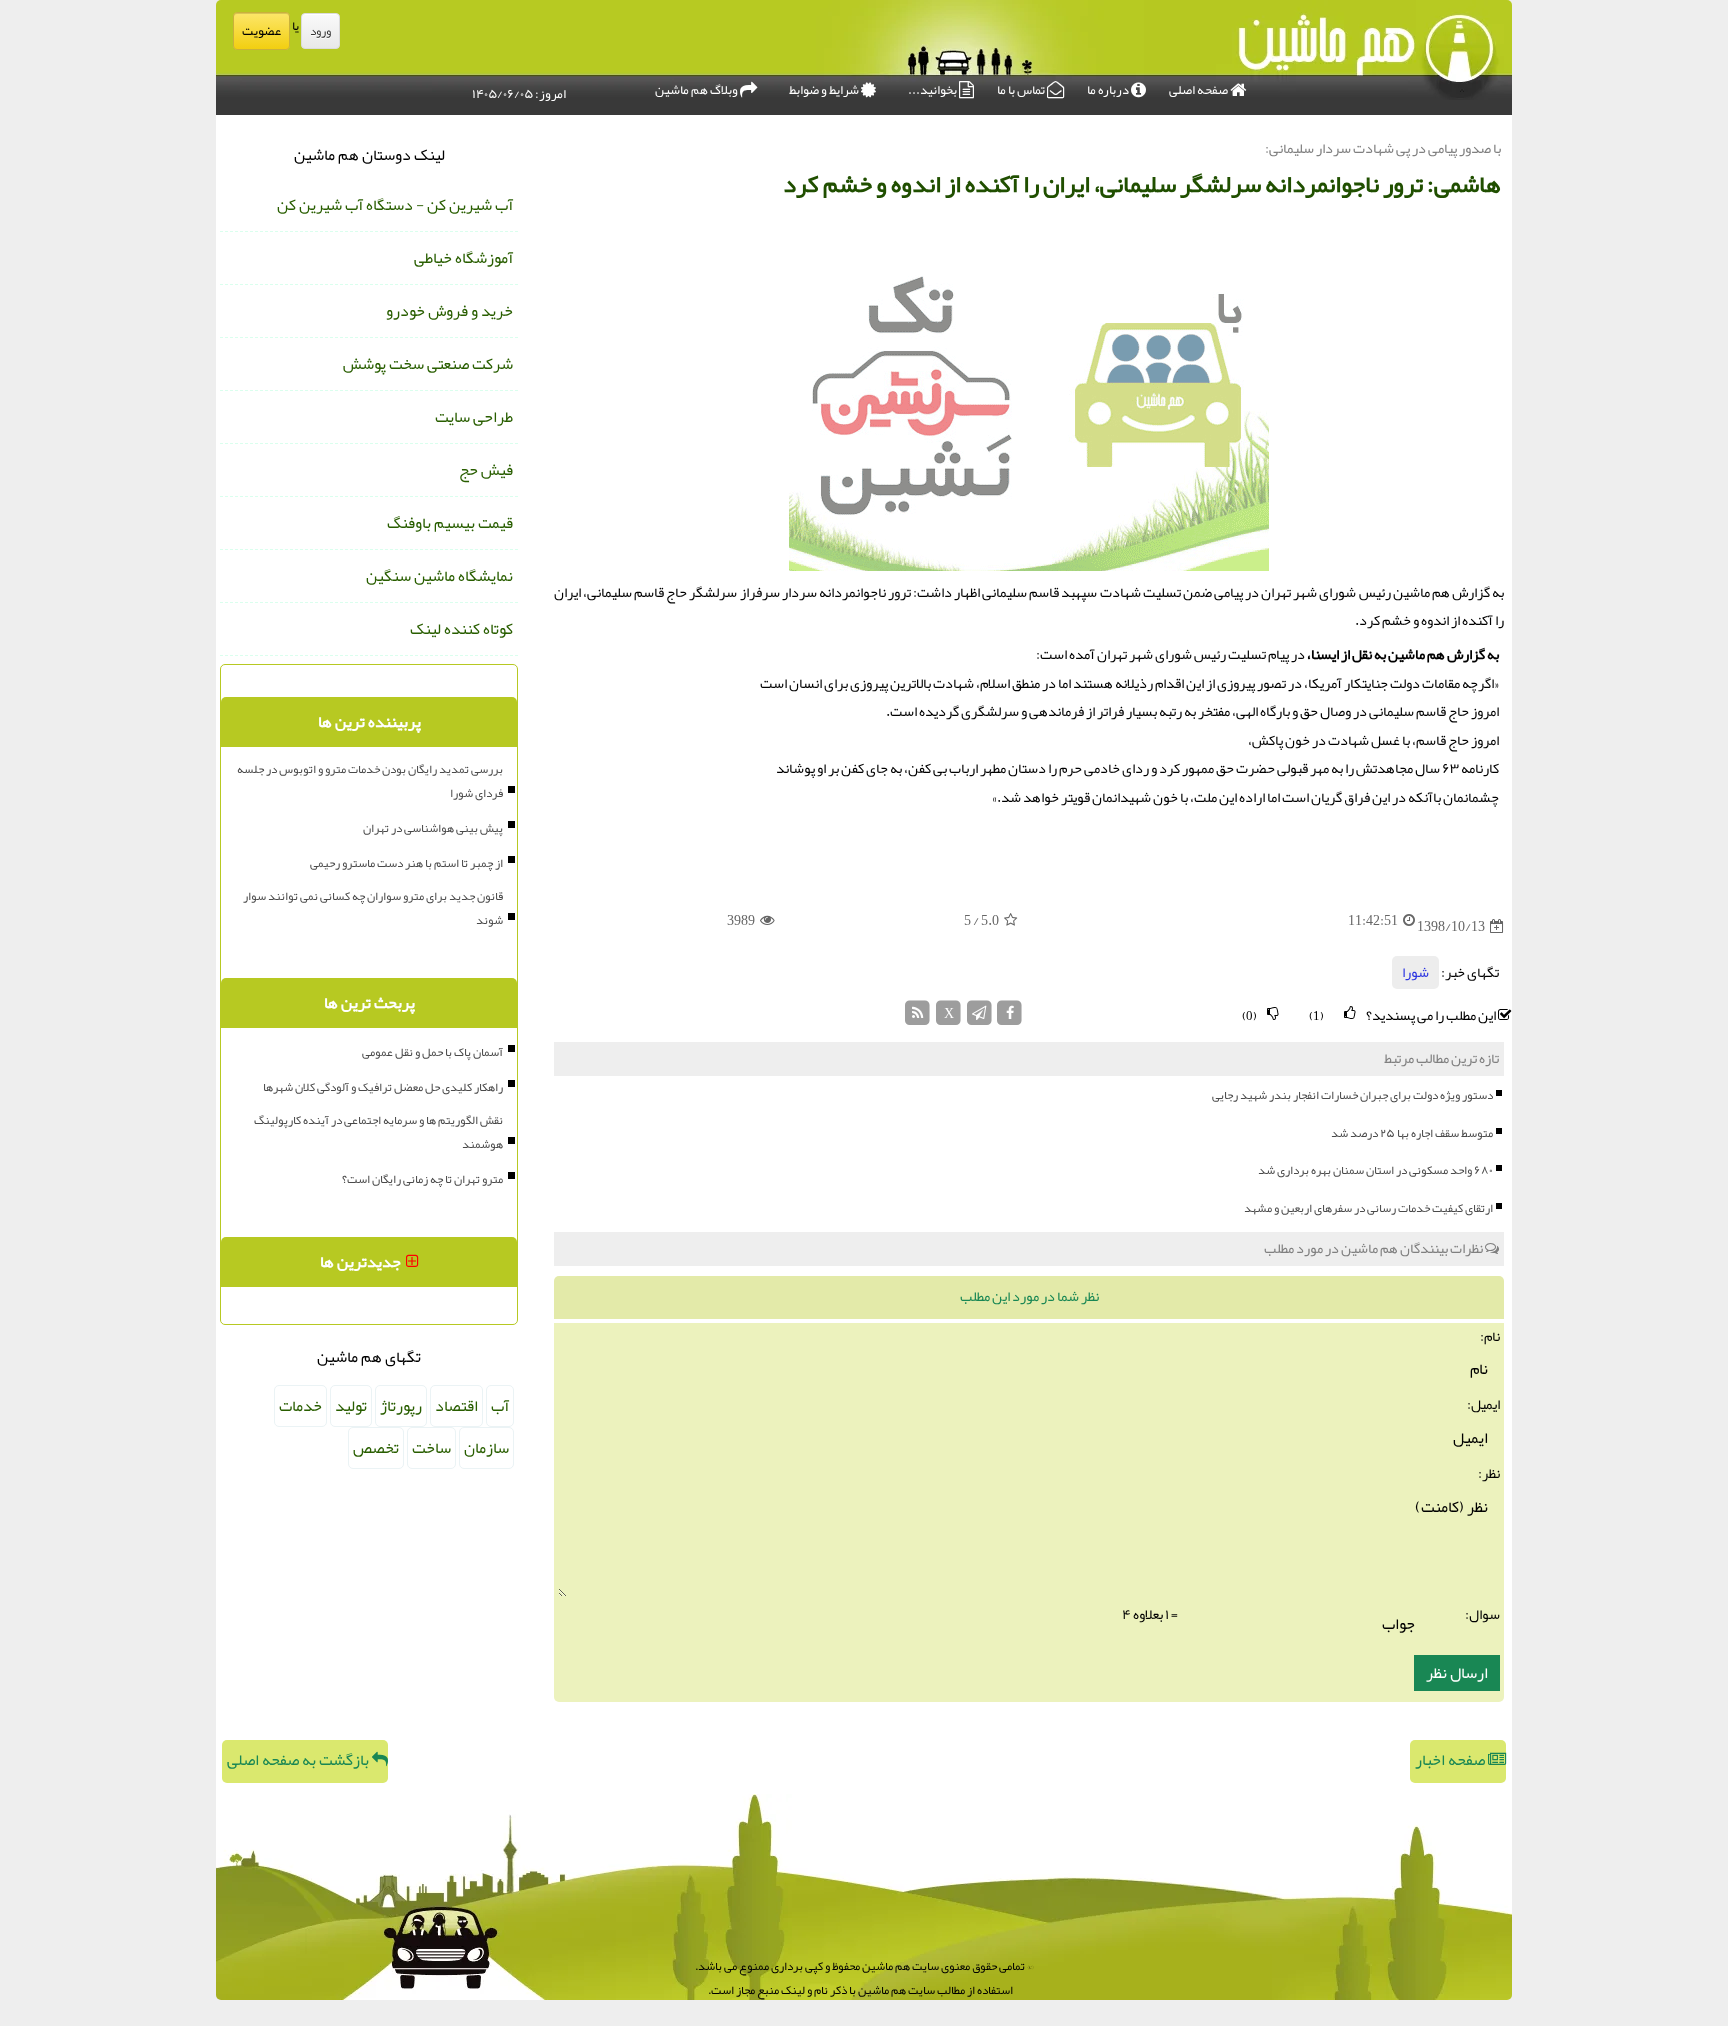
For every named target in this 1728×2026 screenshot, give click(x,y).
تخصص (376, 1448)
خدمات (300, 1406)
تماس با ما (1022, 90)
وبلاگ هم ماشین (697, 90)
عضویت (261, 31)
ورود (320, 31)
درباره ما (1109, 90)
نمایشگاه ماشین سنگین (439, 576)
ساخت (431, 1448)
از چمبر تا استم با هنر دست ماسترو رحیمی (406, 863)
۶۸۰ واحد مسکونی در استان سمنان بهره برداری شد (1375, 1170)
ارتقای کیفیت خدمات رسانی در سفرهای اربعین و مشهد (1368, 1208)
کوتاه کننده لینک (461, 629)
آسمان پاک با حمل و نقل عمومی (432, 1052)
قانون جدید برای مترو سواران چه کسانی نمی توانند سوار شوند (373, 908)
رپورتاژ (401, 1406)
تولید (351, 1406)
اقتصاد (456, 1406)
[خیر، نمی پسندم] (1273, 1013)
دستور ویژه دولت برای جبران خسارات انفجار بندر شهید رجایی (1352, 1095)
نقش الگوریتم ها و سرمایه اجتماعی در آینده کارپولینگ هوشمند (378, 1132)
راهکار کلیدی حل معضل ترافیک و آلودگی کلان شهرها (383, 1087)
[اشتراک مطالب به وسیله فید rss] (918, 1018)
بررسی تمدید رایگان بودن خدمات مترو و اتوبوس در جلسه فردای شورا (370, 781)
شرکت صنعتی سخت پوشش (428, 364)
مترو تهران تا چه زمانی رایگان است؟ (422, 1179)
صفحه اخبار (1451, 1760)
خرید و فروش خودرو (449, 311)
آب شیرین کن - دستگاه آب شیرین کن (395, 205)
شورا (1415, 972)
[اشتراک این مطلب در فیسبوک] (1009, 1018)
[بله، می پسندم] (1350, 1013)
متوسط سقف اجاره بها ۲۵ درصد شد (1412, 1133)
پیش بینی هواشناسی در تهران (433, 828)
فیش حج (486, 470)
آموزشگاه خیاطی (463, 258)
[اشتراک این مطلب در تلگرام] (979, 1018)
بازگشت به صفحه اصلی (299, 1760)
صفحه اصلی (1199, 90)
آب (500, 1406)
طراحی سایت (474, 417)
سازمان (486, 1448)
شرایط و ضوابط (825, 90)
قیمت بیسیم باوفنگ (450, 523)
